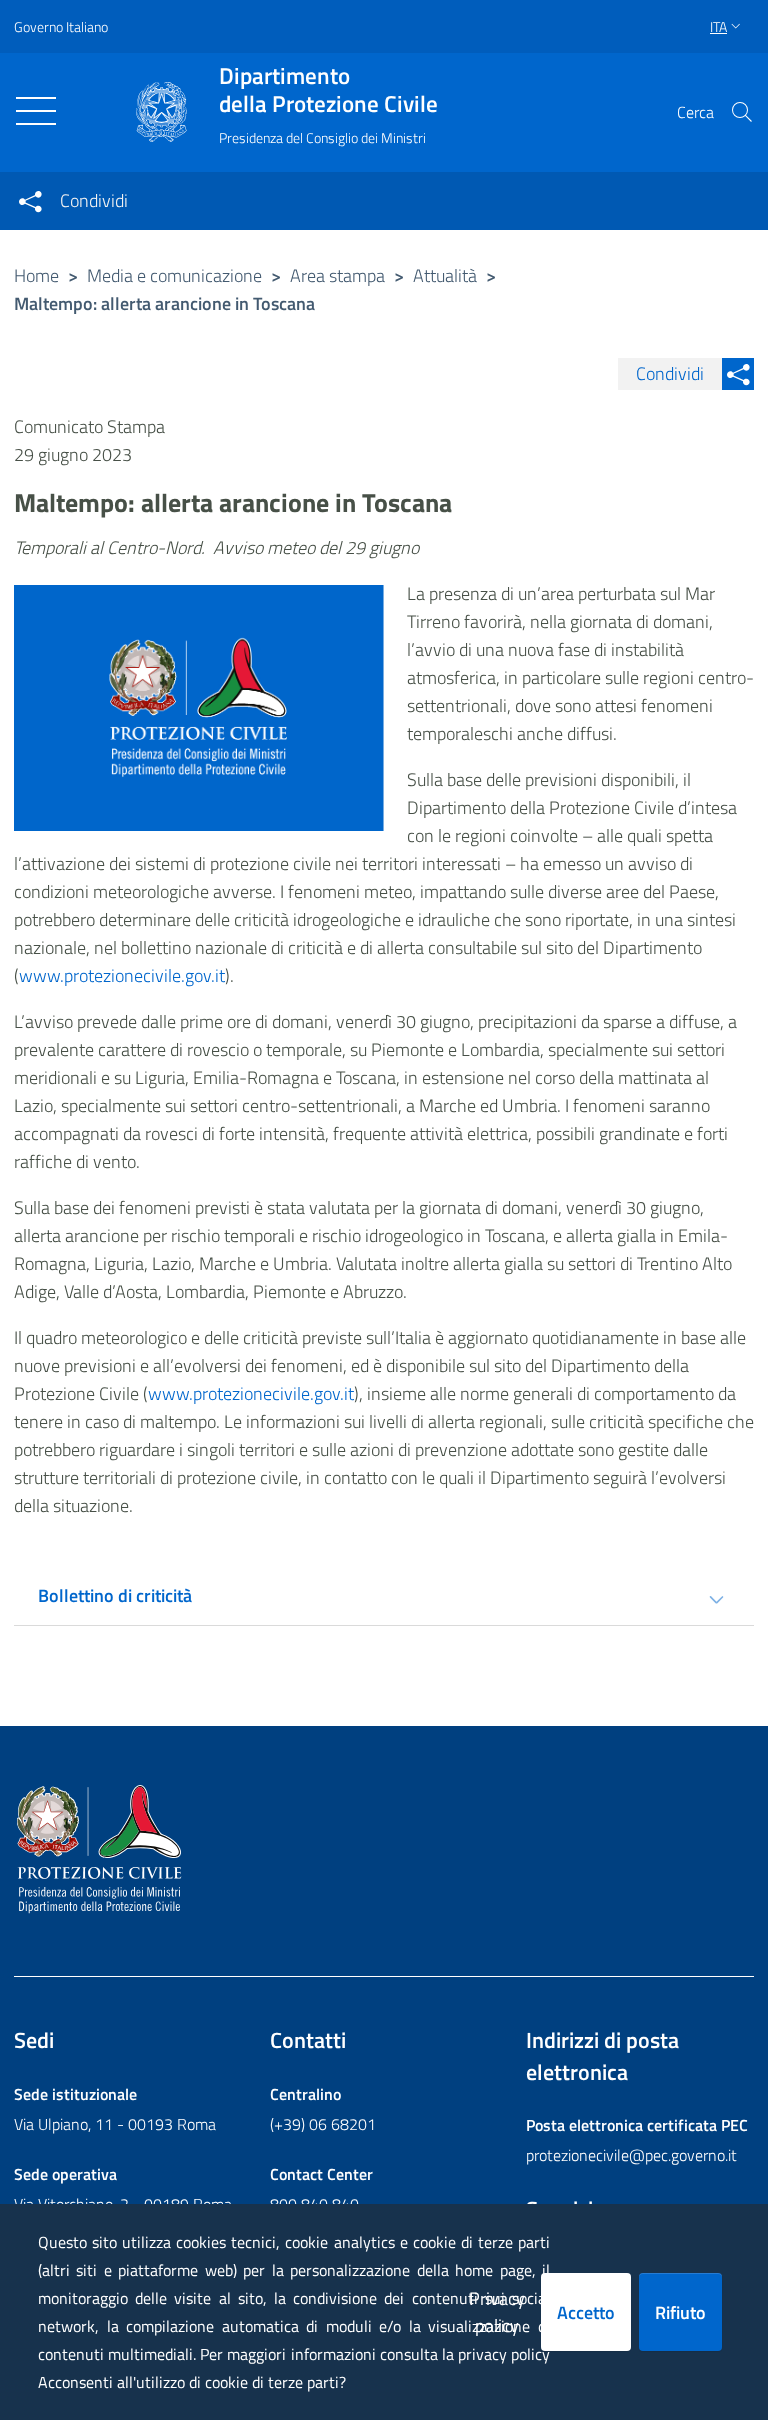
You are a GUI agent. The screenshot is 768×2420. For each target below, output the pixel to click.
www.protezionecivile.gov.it (122, 975)
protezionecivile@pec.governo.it (631, 2155)
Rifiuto (680, 2312)
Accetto (586, 2312)
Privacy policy (497, 2312)
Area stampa (337, 275)
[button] (742, 112)
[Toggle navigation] (36, 111)
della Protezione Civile (328, 90)
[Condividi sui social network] (30, 201)
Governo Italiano (61, 26)
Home (36, 275)
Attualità (445, 275)
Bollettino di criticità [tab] (115, 1595)
